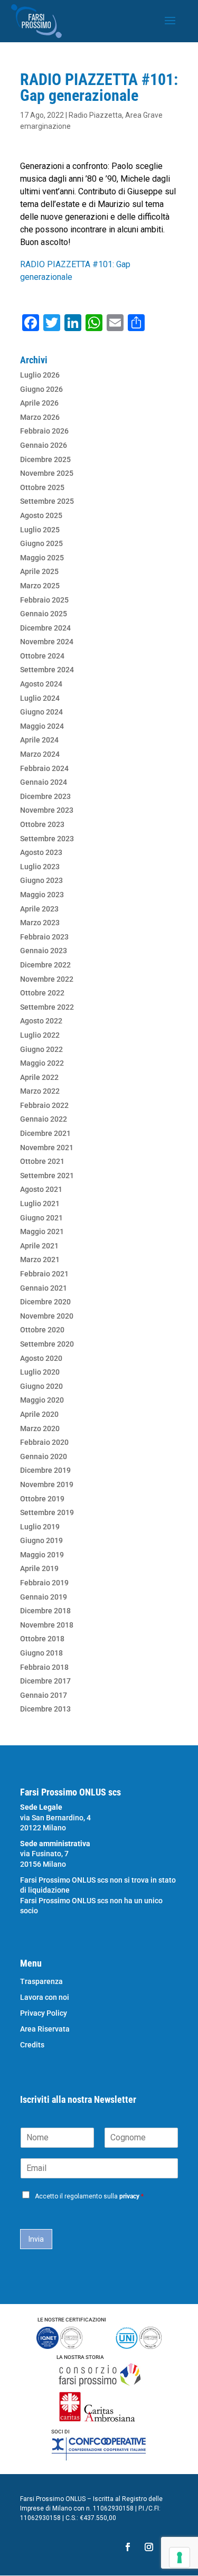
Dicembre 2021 (45, 1133)
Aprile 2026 (39, 403)
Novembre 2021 (47, 1148)
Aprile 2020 (39, 1414)
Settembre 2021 (47, 1176)
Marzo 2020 (40, 1428)
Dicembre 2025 (45, 459)
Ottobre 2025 (42, 487)
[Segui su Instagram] (149, 2547)
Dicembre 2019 (45, 1470)
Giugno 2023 (41, 880)
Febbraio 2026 (44, 431)
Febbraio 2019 (44, 1583)
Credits (32, 2045)
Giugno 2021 (41, 1218)
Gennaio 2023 (44, 951)
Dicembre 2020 (45, 1302)
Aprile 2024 (39, 740)
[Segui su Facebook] (128, 2547)
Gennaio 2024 (44, 782)
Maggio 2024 (42, 726)
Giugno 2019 (41, 1540)
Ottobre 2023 (42, 824)
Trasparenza (41, 1982)
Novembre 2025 (47, 473)
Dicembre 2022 (45, 965)
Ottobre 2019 (42, 1499)
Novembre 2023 (47, 810)
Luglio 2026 (40, 375)
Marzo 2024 (40, 754)
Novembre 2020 (47, 1316)
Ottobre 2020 (42, 1330)
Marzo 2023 (40, 923)
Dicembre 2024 (45, 628)
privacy (129, 2196)
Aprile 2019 (39, 1568)
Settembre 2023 (47, 839)
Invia (36, 2239)
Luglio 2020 (40, 1372)
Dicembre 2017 (45, 1681)
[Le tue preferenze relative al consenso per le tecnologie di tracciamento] (180, 2558)
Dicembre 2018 (45, 1611)
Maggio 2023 (42, 895)
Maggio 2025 (42, 558)
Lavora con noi (45, 1997)
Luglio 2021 (40, 1204)
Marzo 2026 (40, 417)
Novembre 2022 (47, 979)
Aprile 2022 (39, 1077)
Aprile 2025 (39, 571)
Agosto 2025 (41, 515)
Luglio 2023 (40, 867)
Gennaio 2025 (44, 614)
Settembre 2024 (47, 670)
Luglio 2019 (40, 1527)
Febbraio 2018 (44, 1667)
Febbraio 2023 (44, 937)
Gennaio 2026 (44, 445)
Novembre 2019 (47, 1484)
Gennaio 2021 (44, 1288)
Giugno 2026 (41, 389)
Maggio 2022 (42, 1063)
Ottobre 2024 (42, 656)
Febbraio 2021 (44, 1274)
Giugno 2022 (41, 1049)
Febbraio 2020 (44, 1442)
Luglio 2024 (40, 698)
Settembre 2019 (47, 1512)
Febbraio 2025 (44, 600)
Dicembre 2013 (45, 1709)
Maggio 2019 (42, 1555)
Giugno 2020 (41, 1386)
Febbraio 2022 (44, 1105)
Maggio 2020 (42, 1400)
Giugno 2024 (41, 712)
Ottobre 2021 (42, 1161)
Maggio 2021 (42, 1231)
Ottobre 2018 (42, 1639)
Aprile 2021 (39, 1246)
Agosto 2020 (41, 1358)
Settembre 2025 (47, 501)
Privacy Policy (44, 2013)
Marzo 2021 (40, 1259)
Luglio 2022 (40, 1035)
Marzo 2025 (40, 586)
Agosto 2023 (41, 852)
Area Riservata (45, 2029)
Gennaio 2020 (44, 1456)
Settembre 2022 (47, 1007)
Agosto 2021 (41, 1189)
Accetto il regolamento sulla (89, 2196)
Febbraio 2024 (44, 768)
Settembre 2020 (47, 1344)
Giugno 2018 (41, 1653)
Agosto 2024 (41, 684)
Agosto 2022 (41, 1021)
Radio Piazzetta (95, 115)
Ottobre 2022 (42, 993)
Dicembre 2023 (45, 796)
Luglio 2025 (40, 530)
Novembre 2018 (47, 1625)
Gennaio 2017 (44, 1695)
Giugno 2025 (41, 543)
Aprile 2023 (39, 909)
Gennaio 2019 (44, 1597)
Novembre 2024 (47, 642)
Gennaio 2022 (44, 1119)
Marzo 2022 (40, 1091)
